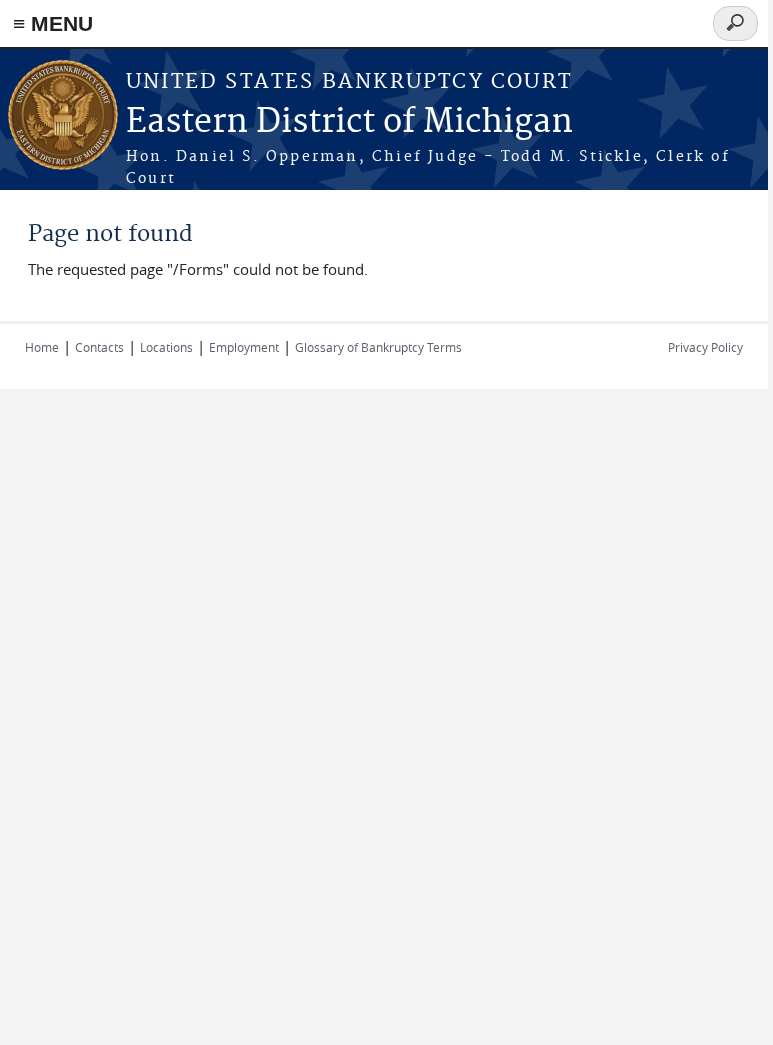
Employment (244, 347)
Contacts (99, 347)
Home (42, 347)
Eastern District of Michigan (349, 122)
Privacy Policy (705, 347)
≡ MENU (53, 23)
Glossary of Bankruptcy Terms (378, 347)
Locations (166, 347)
